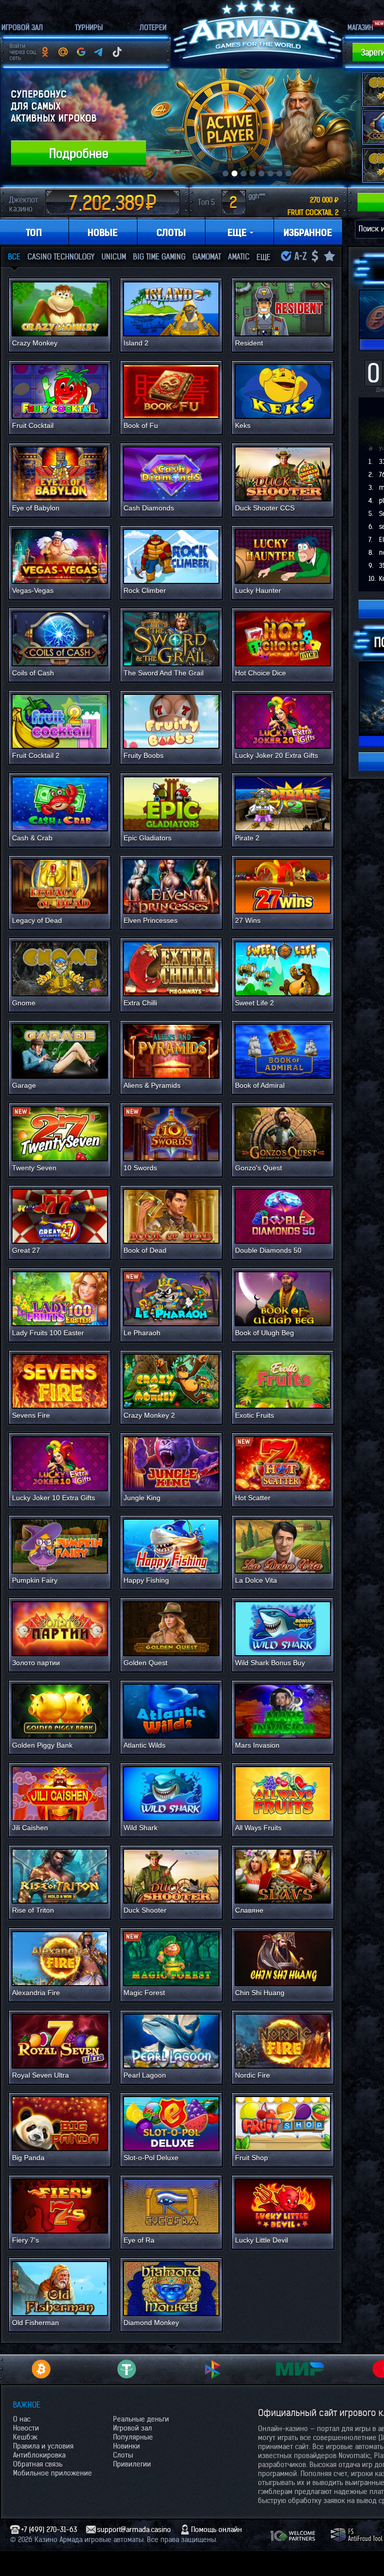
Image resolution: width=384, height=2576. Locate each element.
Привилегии (132, 2464)
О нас (22, 2419)
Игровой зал (132, 2428)
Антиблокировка (39, 2455)
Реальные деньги (141, 2419)
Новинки (126, 2446)
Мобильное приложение (52, 2473)
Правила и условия (43, 2446)
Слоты (123, 2455)
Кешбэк (25, 2437)
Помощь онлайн (216, 2530)
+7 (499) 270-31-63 (49, 2530)
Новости (26, 2428)
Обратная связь (38, 2464)
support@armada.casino (134, 2530)
